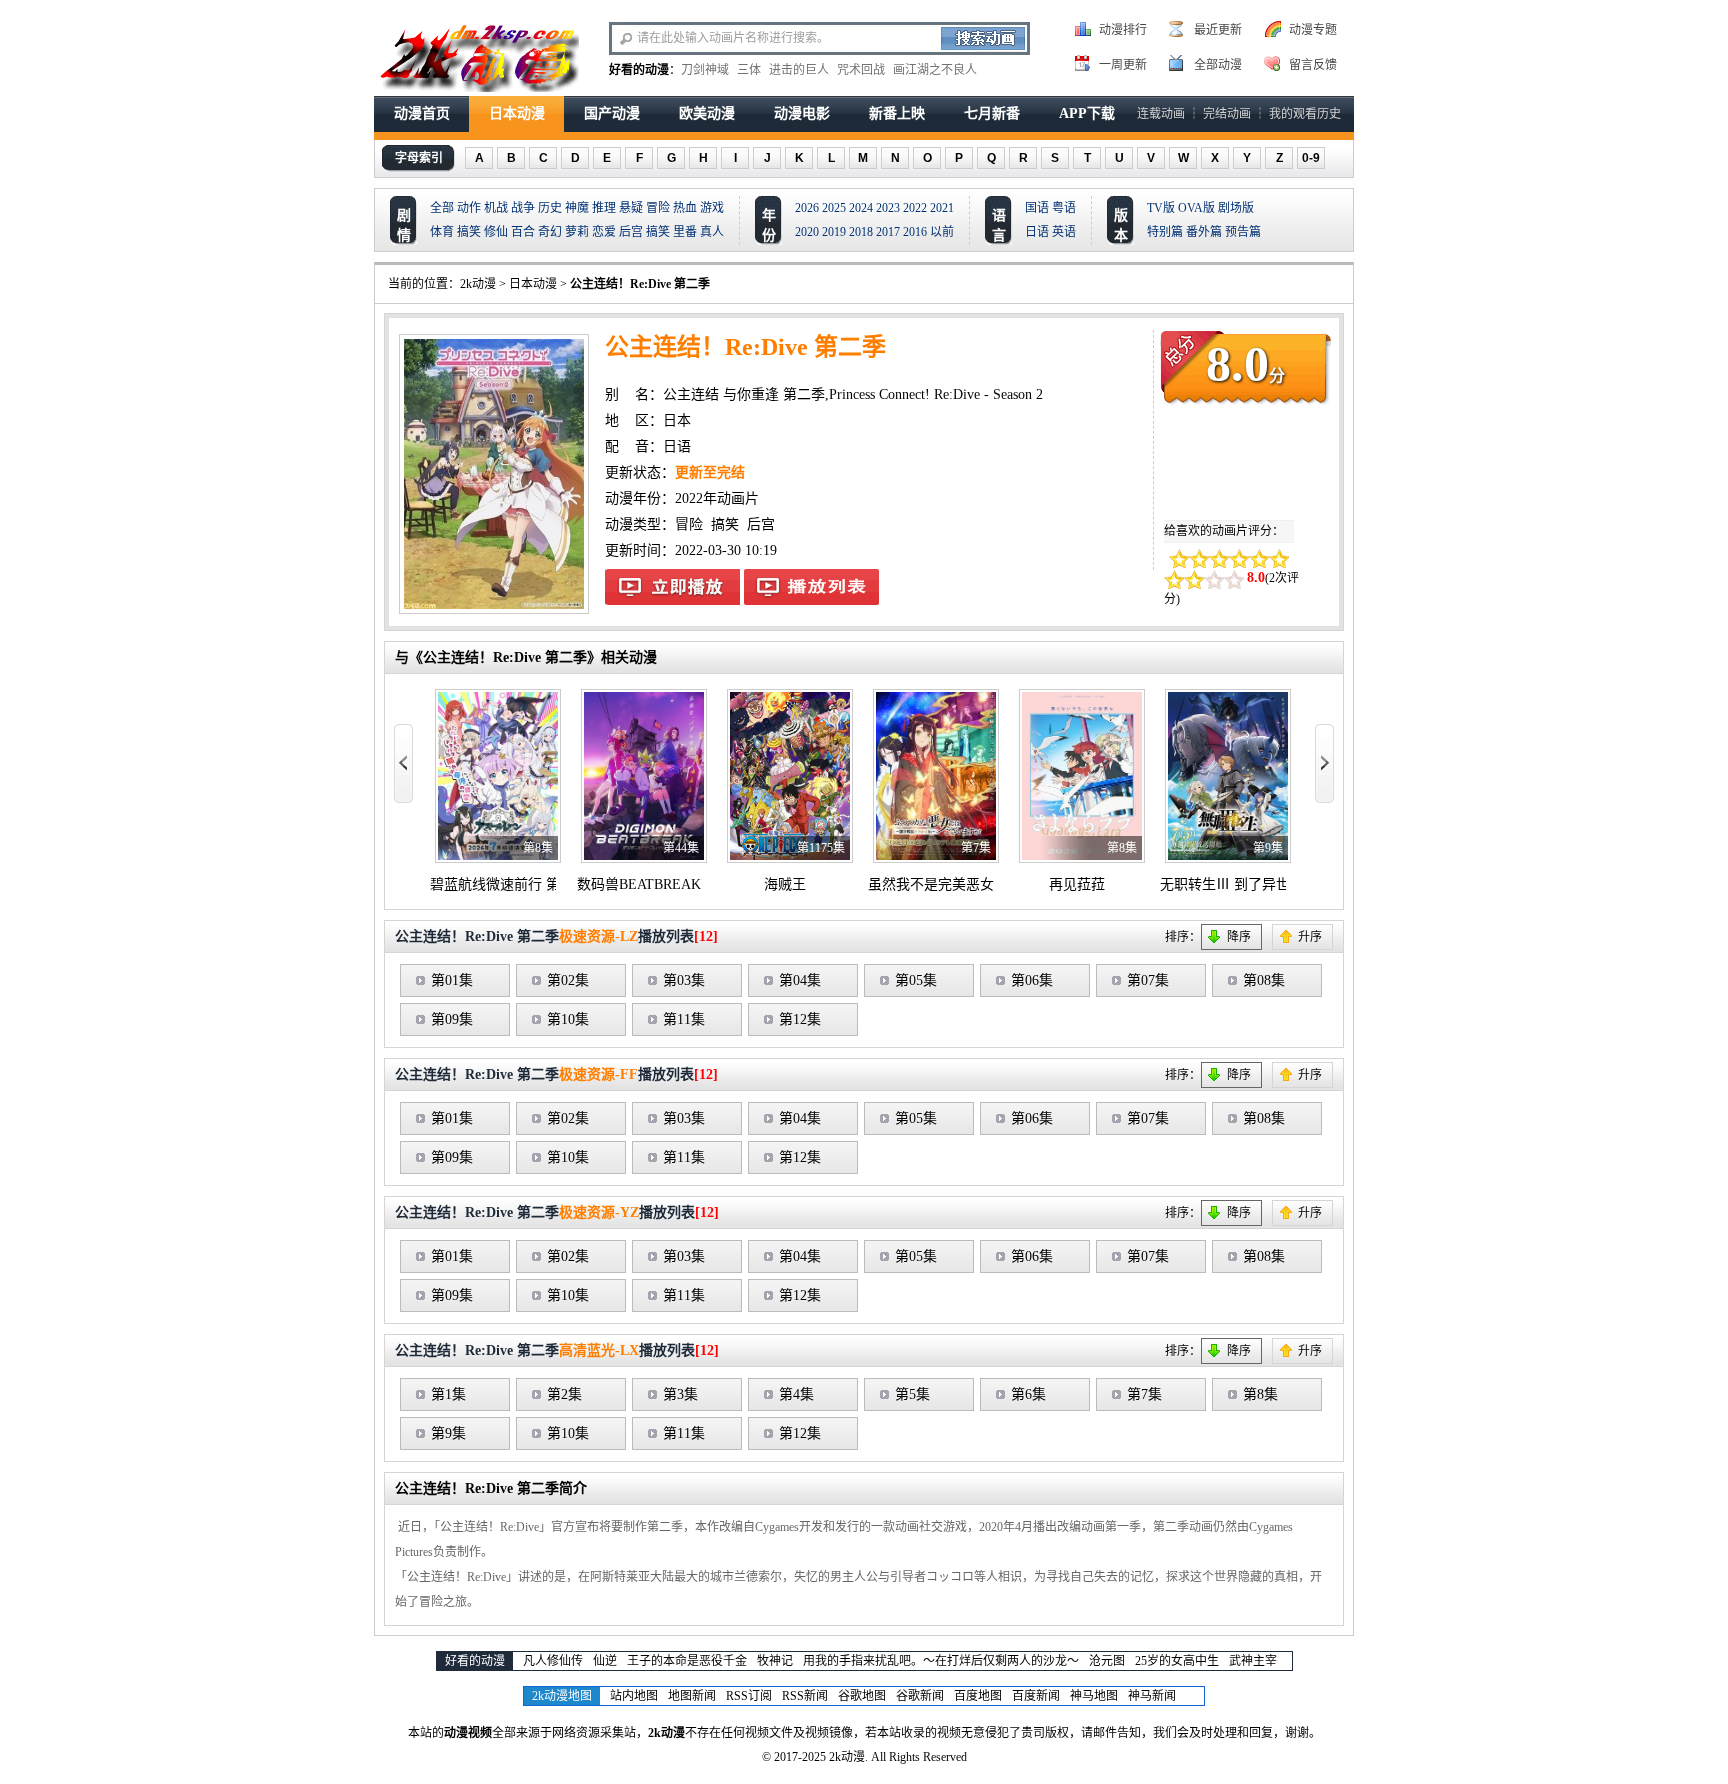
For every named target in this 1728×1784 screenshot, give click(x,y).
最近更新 (1218, 30)
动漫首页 (422, 113)
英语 (1064, 232)
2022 (915, 208)
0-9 (1311, 158)
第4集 (796, 1394)
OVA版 (1196, 208)
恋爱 (604, 232)
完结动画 (1227, 114)
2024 (861, 208)
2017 (888, 232)
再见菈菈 (1077, 884)
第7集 (1144, 1394)
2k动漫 (478, 284)
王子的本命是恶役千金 (687, 1661)
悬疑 (631, 208)
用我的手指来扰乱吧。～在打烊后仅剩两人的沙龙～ (941, 1661)
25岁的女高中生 (1177, 1661)
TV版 (1161, 208)
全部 (442, 208)
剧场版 (1236, 208)
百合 (523, 232)
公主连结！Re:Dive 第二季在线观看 (672, 587)
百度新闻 (1036, 1696)
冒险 (658, 208)
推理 (604, 208)
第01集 (452, 980)
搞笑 (469, 232)
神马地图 (1094, 1696)
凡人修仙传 (553, 1661)
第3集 (680, 1394)
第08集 (1264, 980)
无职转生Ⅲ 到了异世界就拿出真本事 (1274, 884)
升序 (1310, 937)
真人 (712, 232)
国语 (1037, 208)
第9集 (448, 1433)
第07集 (1148, 980)
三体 (749, 70)
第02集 (568, 980)
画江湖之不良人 (935, 70)
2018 (861, 232)
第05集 (916, 980)
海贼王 (785, 884)
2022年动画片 (717, 498)
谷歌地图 (862, 1696)
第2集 (564, 1394)
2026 (807, 208)
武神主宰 (1253, 1661)
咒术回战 (861, 70)
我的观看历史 (1305, 114)
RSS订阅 (749, 1696)
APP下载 (1087, 113)
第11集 (684, 1019)
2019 (834, 232)
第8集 (1260, 1394)
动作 (469, 208)
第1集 (448, 1394)
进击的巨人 (799, 70)
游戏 (712, 208)
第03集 (684, 980)
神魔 (577, 208)
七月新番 (992, 113)
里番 (685, 232)
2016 (915, 232)
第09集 (452, 1019)
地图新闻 (692, 1696)
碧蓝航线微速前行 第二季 (509, 884)
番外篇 (1204, 232)
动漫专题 (1313, 30)
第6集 (1028, 1394)
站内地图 (634, 1696)
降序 (1239, 937)
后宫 (631, 232)
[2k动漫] (479, 56)
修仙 (496, 232)
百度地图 (978, 1696)
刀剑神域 (705, 70)
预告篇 (1243, 232)
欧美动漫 (707, 113)
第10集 (568, 1019)
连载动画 (1161, 114)
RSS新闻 (805, 1696)
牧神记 (775, 1661)
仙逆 (605, 1661)
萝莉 (577, 232)
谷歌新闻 (920, 1696)
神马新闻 (1152, 1696)
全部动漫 (1218, 65)
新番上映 (897, 113)
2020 (807, 232)
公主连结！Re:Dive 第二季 (640, 284)
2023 (888, 208)
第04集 (800, 980)
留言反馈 (1313, 65)
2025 (834, 208)
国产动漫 (612, 113)
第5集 (912, 1394)
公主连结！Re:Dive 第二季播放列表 (811, 587)
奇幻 (550, 232)
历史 (550, 208)
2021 (942, 208)
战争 (523, 208)
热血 (685, 208)
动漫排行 (1123, 30)
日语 (1037, 232)
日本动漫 (517, 113)
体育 (442, 232)
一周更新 (1123, 65)
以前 (942, 232)
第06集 (1032, 980)
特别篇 (1165, 232)
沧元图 (1107, 1661)
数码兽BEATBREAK (639, 884)
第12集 (800, 1019)
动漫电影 (802, 113)
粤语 (1064, 208)
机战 (496, 208)
